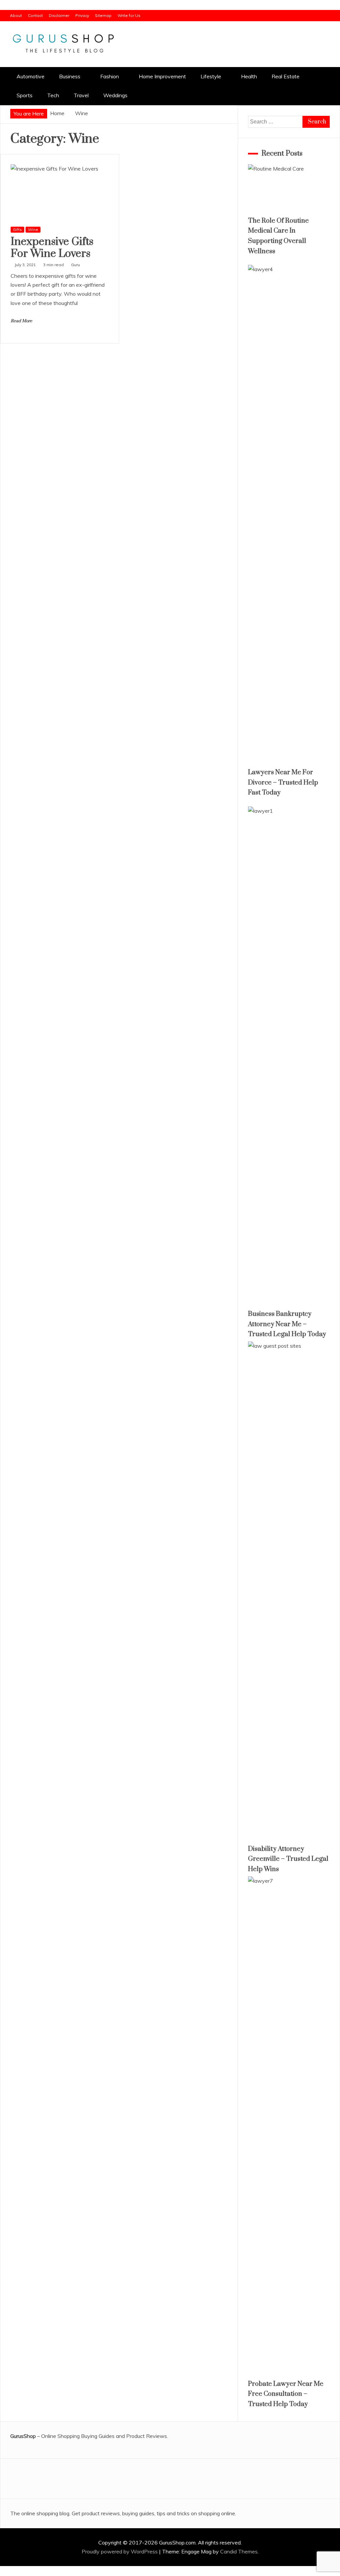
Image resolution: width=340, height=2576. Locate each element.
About (16, 15)
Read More (21, 321)
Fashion (110, 76)
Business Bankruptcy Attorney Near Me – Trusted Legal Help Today (287, 1324)
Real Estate (286, 76)
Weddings (115, 95)
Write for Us (129, 15)
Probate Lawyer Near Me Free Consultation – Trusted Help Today (286, 2394)
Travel (81, 95)
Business (70, 76)
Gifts (17, 229)
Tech (53, 95)
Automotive (31, 76)
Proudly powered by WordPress (120, 2551)
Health (249, 76)
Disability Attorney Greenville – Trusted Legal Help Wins (288, 1859)
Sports (25, 95)
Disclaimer (59, 15)
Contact (35, 15)
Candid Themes (239, 2551)
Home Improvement (162, 76)
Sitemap (103, 15)
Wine (33, 229)
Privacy (82, 15)
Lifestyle (211, 76)
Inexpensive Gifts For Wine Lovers (52, 248)
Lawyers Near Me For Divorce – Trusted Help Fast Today (283, 783)
